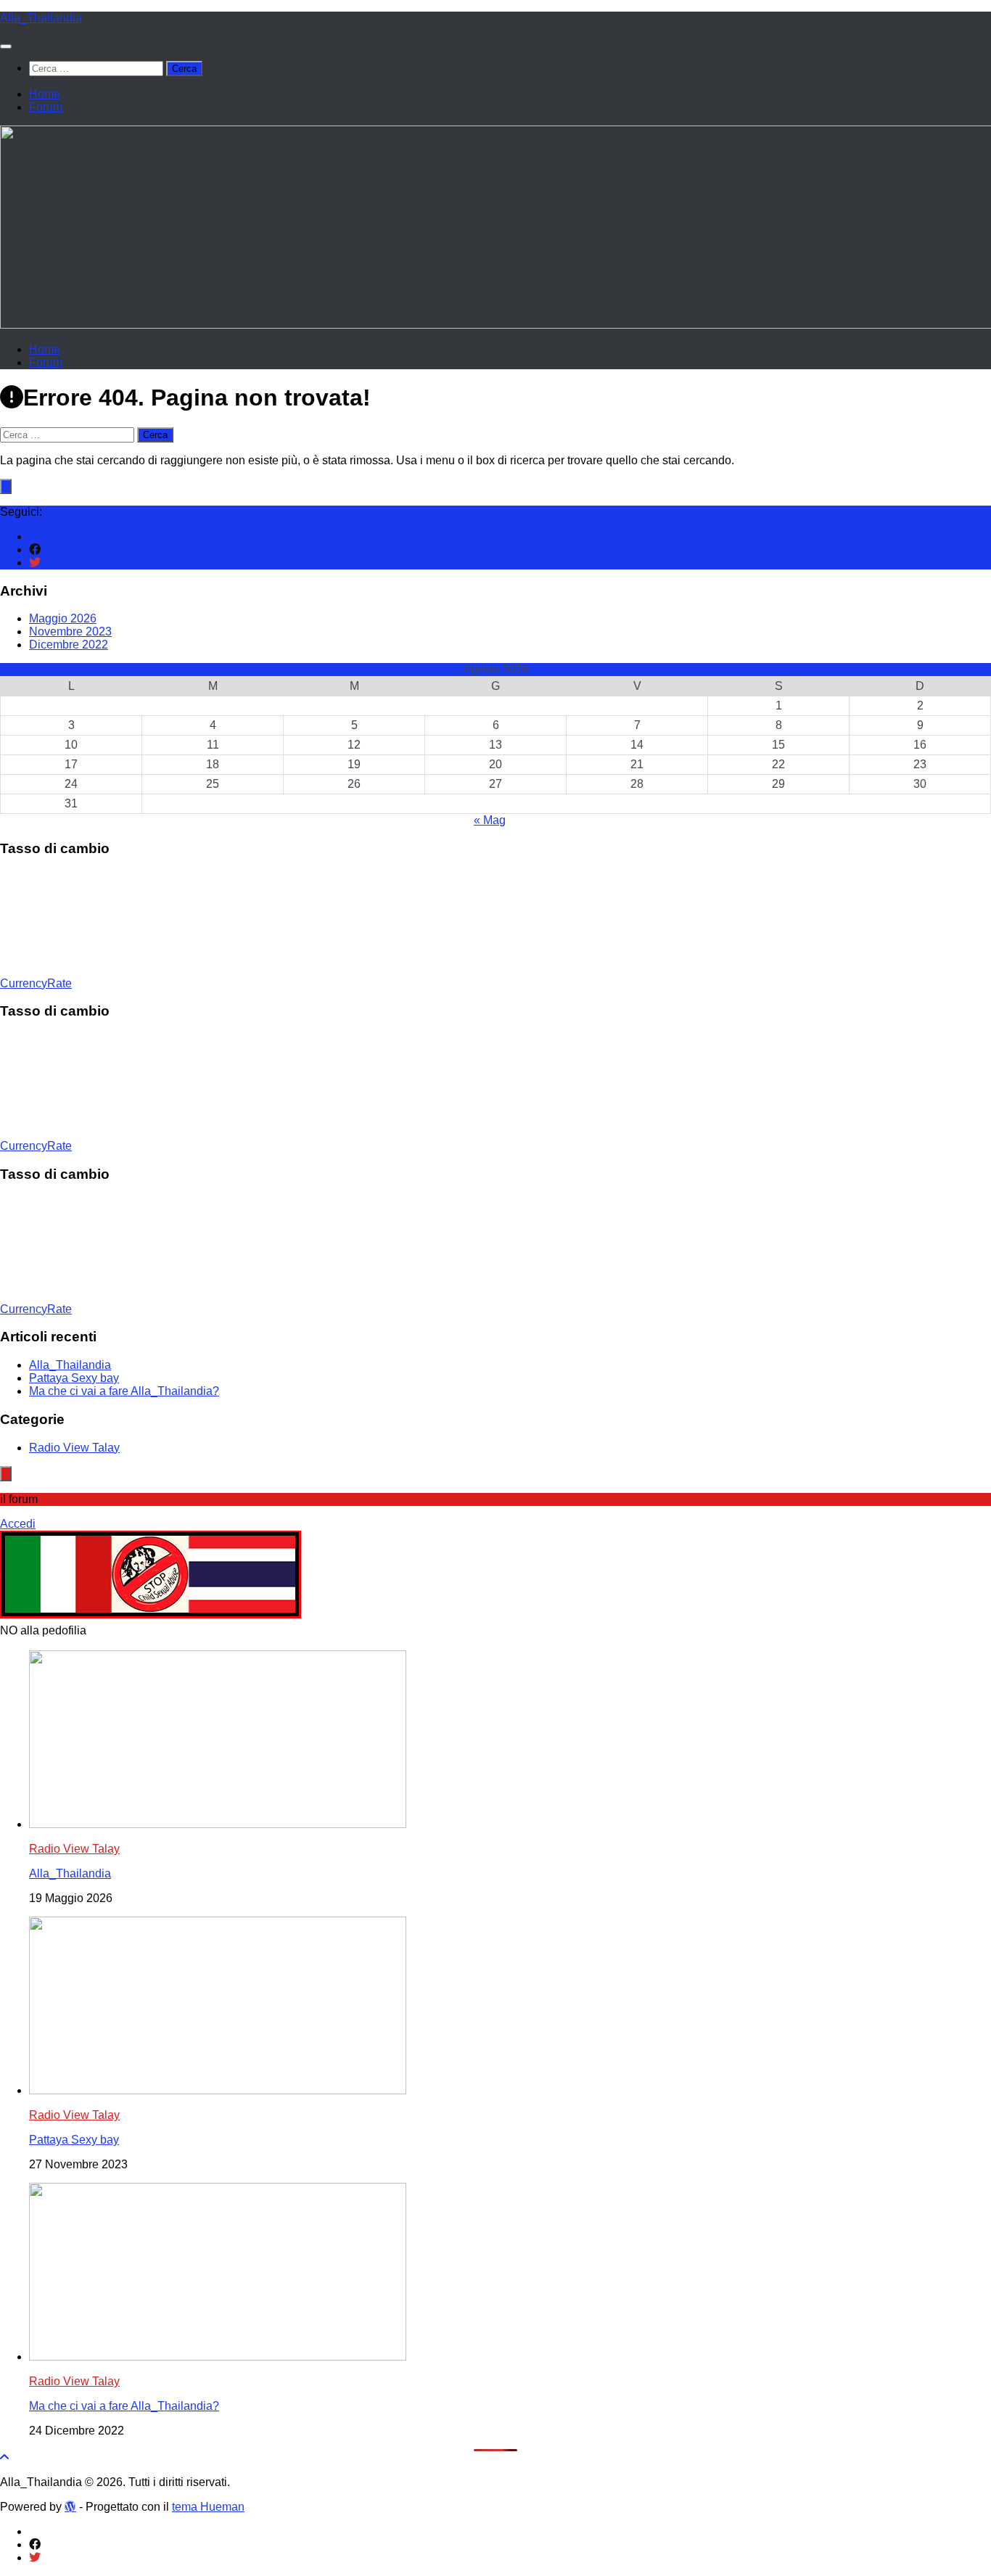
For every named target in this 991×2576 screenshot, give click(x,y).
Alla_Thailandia (41, 18)
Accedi (18, 1524)
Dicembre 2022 (69, 645)
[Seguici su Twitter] (35, 563)
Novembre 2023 (70, 631)
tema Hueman (208, 2507)
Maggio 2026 (63, 618)
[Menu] (6, 46)
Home (45, 94)
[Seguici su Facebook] (35, 550)
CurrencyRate (36, 983)
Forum (46, 107)
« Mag (490, 820)
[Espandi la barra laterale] (6, 486)
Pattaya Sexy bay (74, 1378)
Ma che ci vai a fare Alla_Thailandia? (124, 1391)
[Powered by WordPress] (70, 2506)
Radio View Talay (74, 1448)
